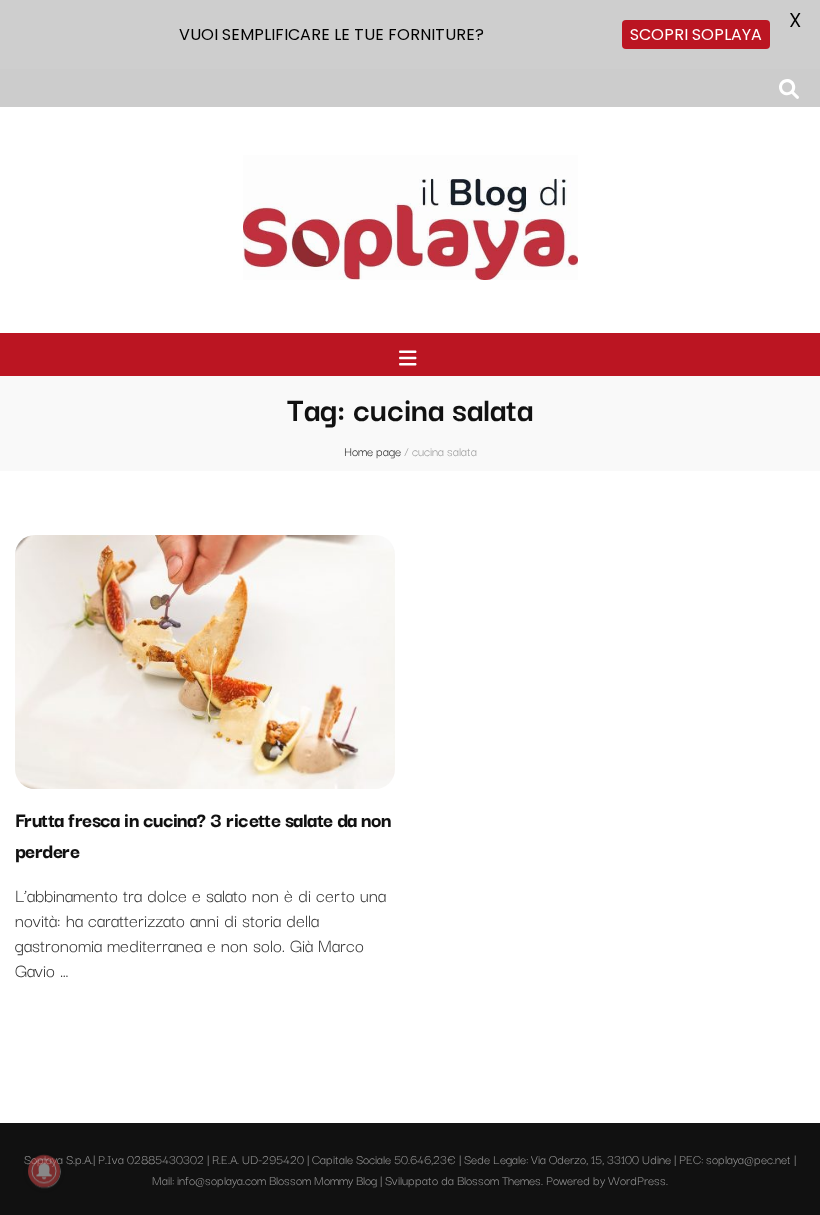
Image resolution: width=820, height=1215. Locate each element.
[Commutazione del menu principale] (410, 357)
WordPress (637, 1179)
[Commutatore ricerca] (789, 88)
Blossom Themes (499, 1179)
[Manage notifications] (44, 1171)
